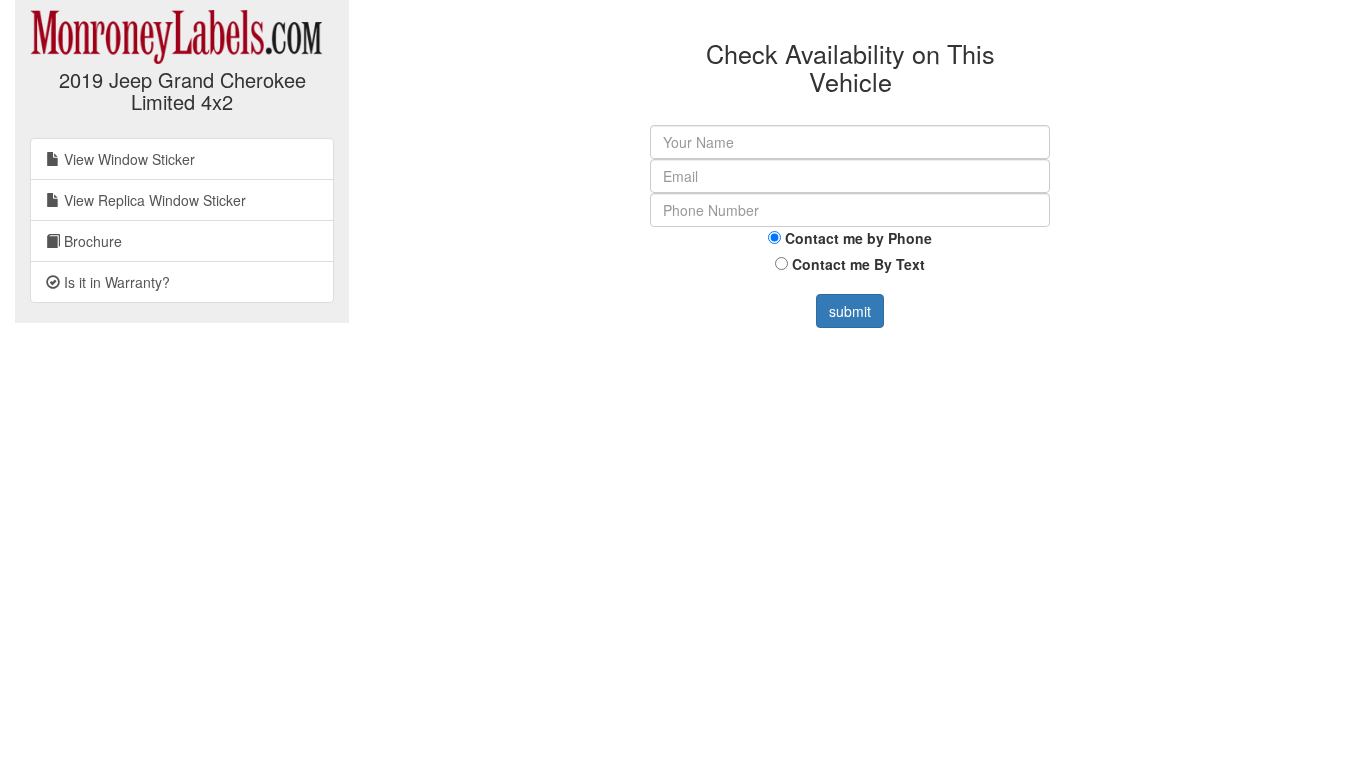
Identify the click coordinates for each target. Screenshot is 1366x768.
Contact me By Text (858, 264)
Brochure (91, 241)
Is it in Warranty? (115, 282)
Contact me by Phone (858, 238)
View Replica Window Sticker (153, 200)
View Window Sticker (127, 159)
